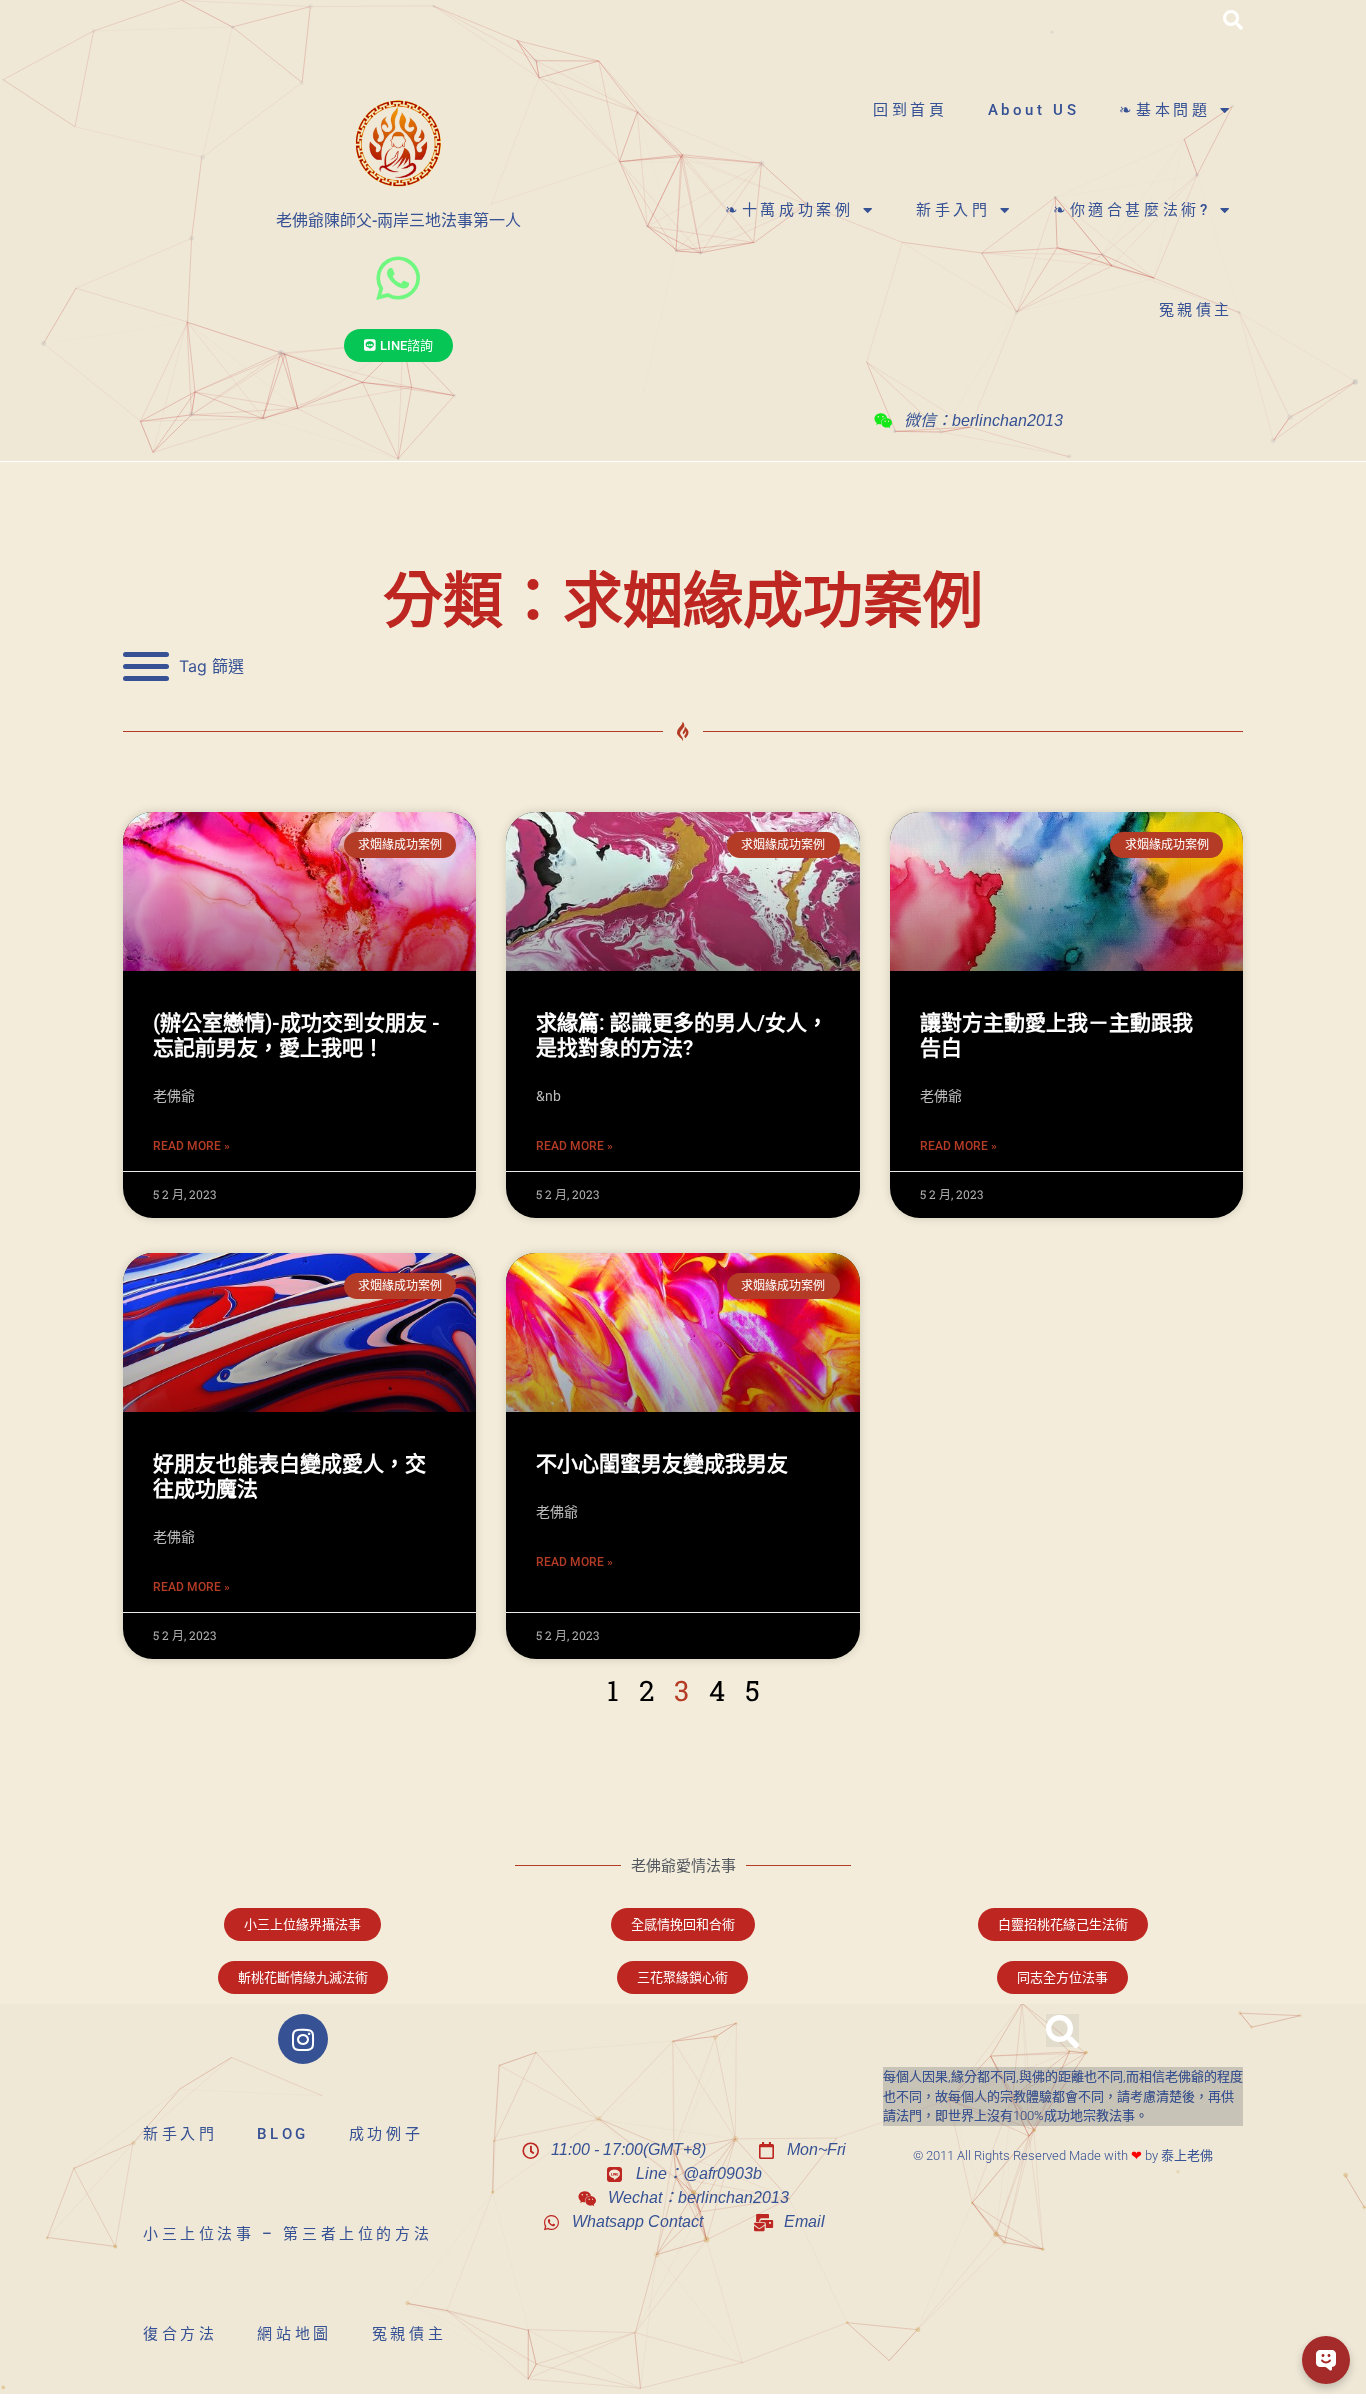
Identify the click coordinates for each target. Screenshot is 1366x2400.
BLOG (282, 2134)
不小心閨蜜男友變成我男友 (662, 1464)
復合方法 (180, 2334)
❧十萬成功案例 (789, 210)
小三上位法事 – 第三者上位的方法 (287, 2234)
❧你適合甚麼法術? (1131, 210)
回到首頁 (910, 110)
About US (1034, 110)
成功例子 (386, 2134)
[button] (1233, 20)
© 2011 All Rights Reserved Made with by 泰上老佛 (1063, 2155)
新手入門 (953, 210)
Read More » (191, 1146)
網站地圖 (294, 2334)
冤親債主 (1196, 310)
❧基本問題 (1164, 110)
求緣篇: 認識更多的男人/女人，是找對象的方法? (682, 1035)
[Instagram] (303, 2039)
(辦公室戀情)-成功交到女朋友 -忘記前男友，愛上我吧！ (296, 1035)
